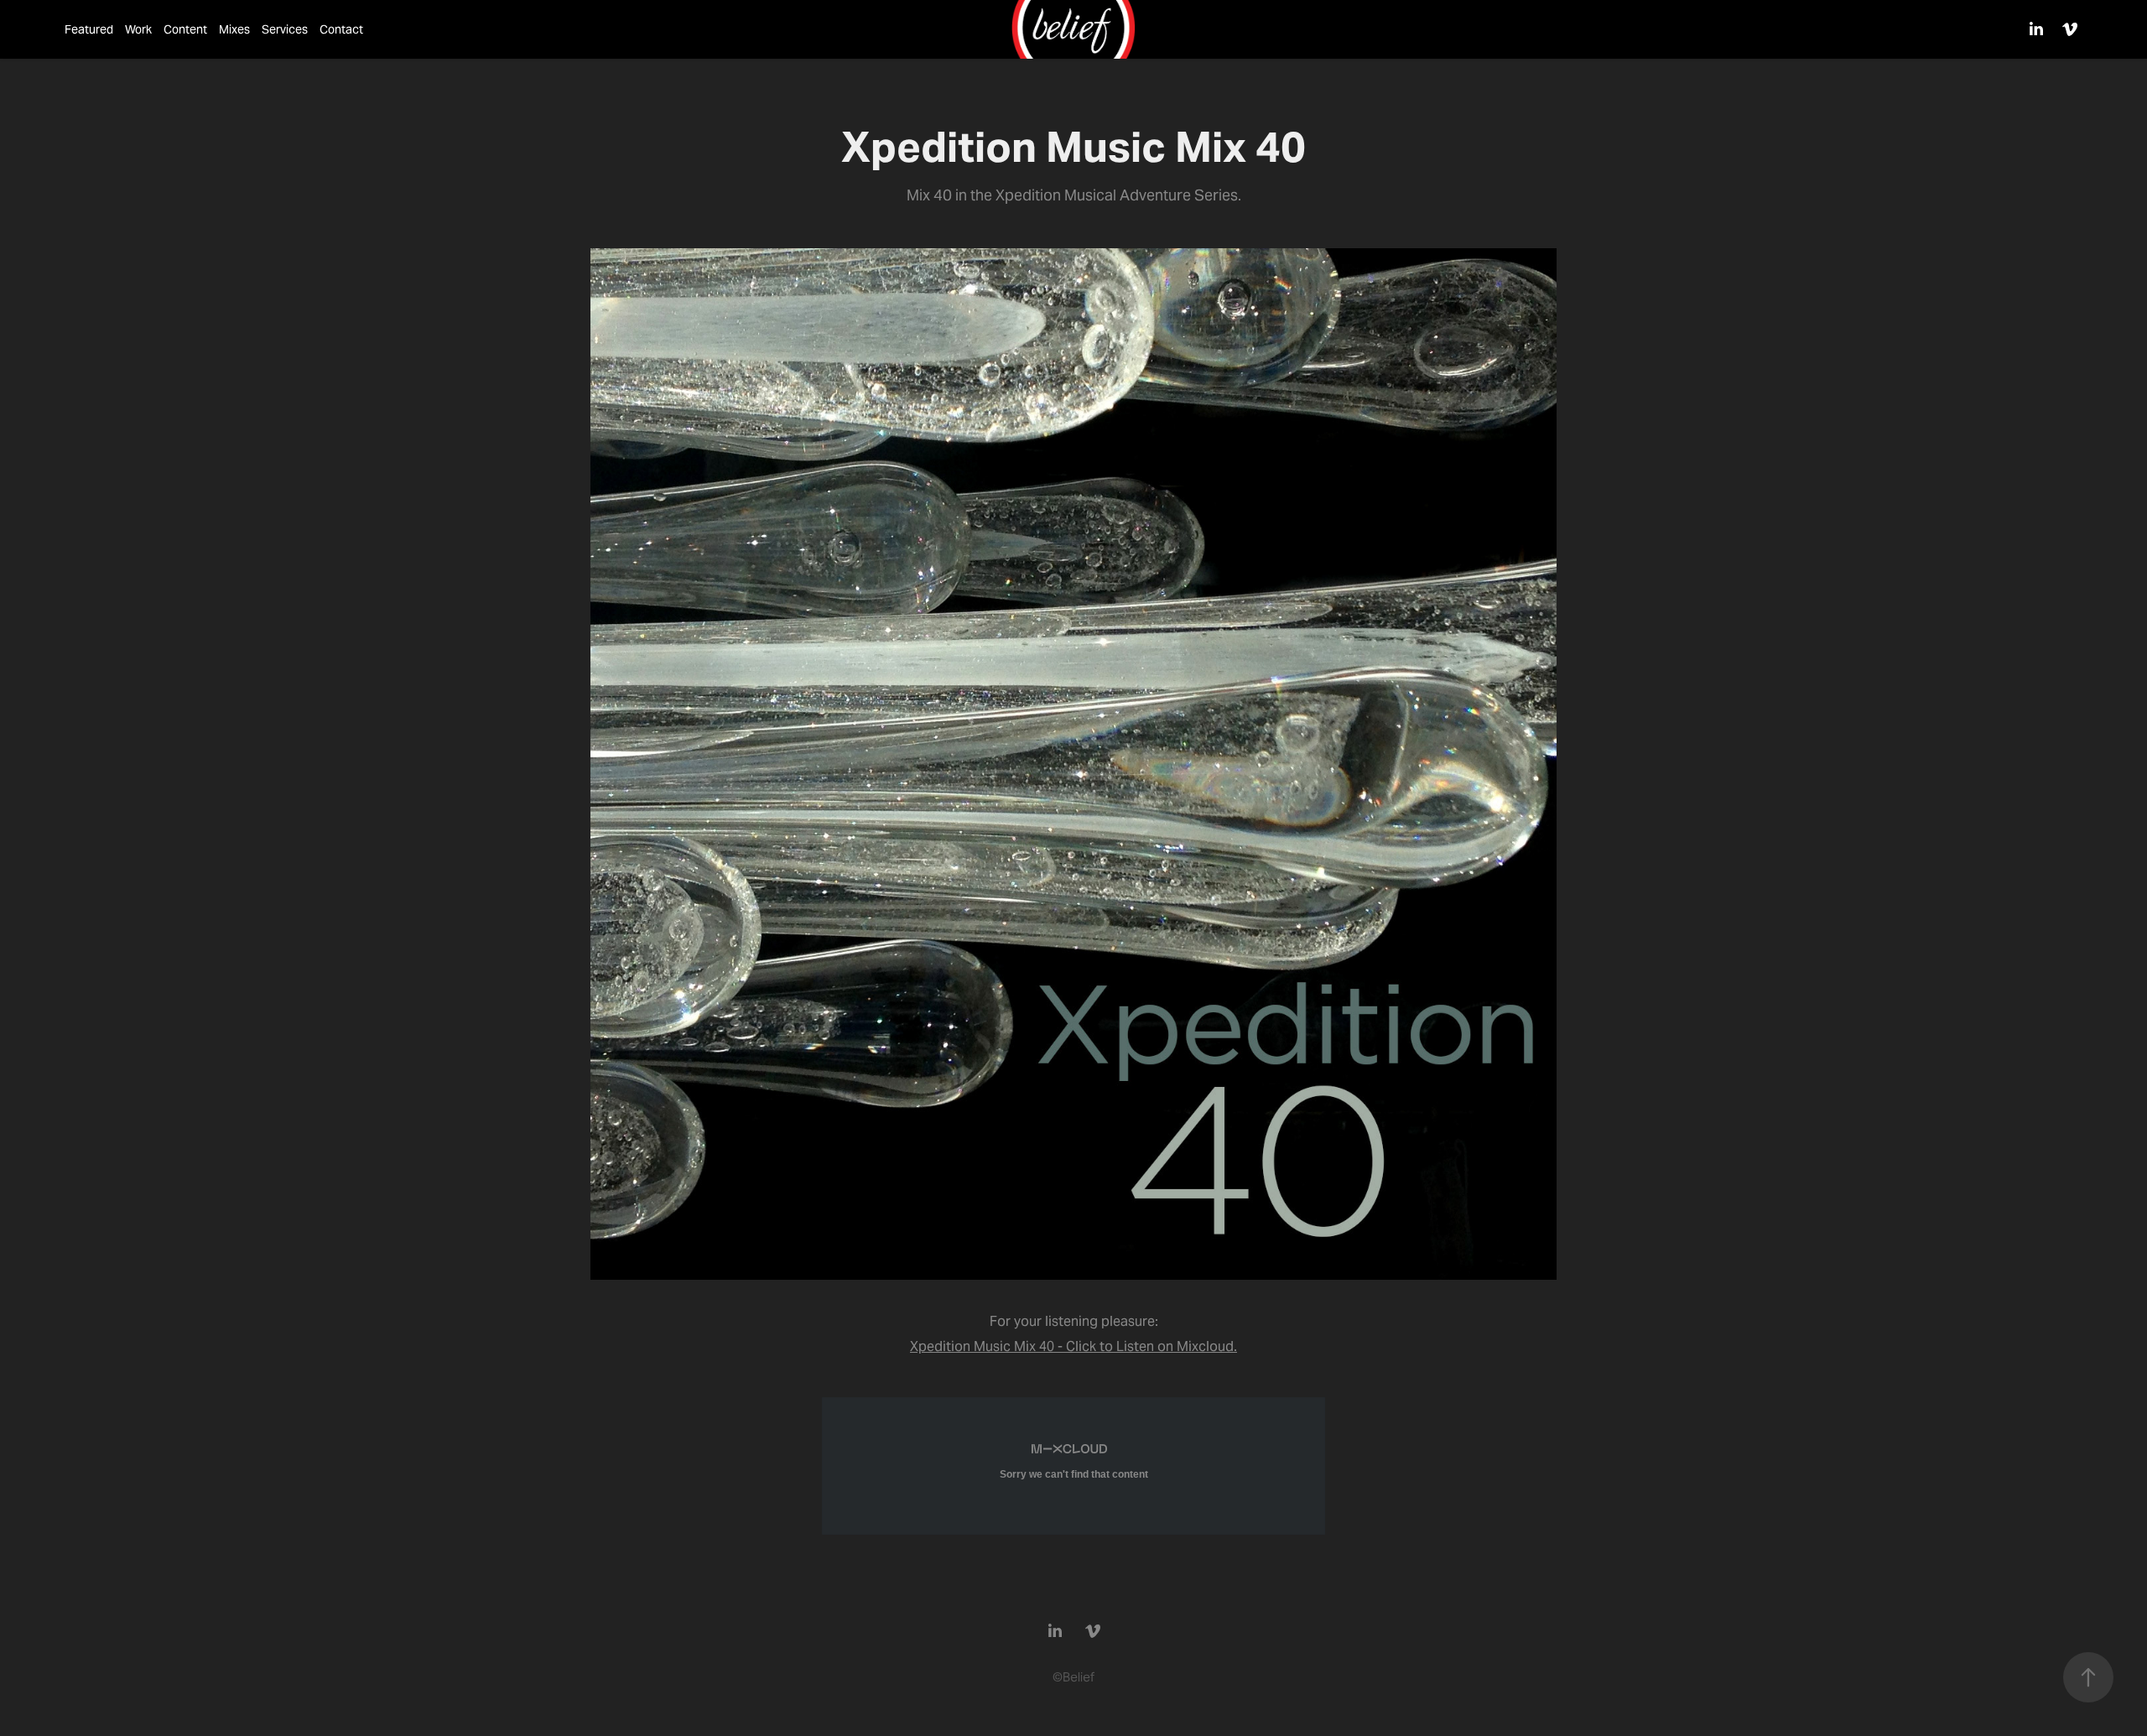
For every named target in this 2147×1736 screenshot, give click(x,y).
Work (138, 29)
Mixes (234, 29)
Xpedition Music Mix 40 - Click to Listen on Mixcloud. (1073, 1346)
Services (285, 29)
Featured (89, 29)
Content (185, 29)
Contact (341, 29)
